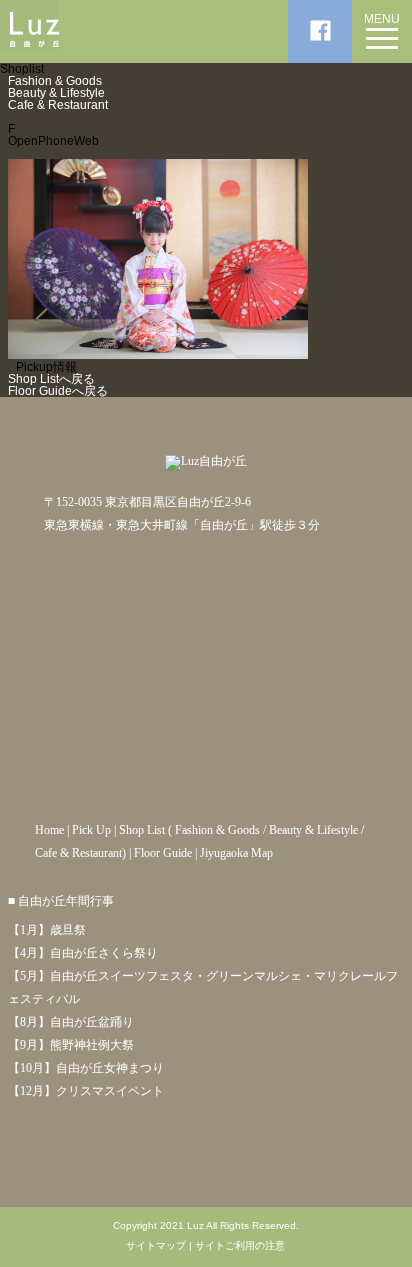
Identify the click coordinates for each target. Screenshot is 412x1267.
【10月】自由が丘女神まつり (86, 1068)
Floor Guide (163, 853)
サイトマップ (156, 1246)
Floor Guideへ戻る (58, 391)
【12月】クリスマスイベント (86, 1091)
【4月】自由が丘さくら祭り (83, 953)
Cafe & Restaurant (58, 105)
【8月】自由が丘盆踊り (71, 1022)
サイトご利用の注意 (240, 1246)
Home (49, 830)
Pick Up (91, 830)
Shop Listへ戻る (51, 379)
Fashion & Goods (55, 81)
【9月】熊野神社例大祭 (71, 1045)
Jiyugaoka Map (236, 853)
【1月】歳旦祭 (47, 930)
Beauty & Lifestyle (56, 93)
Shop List (142, 830)
